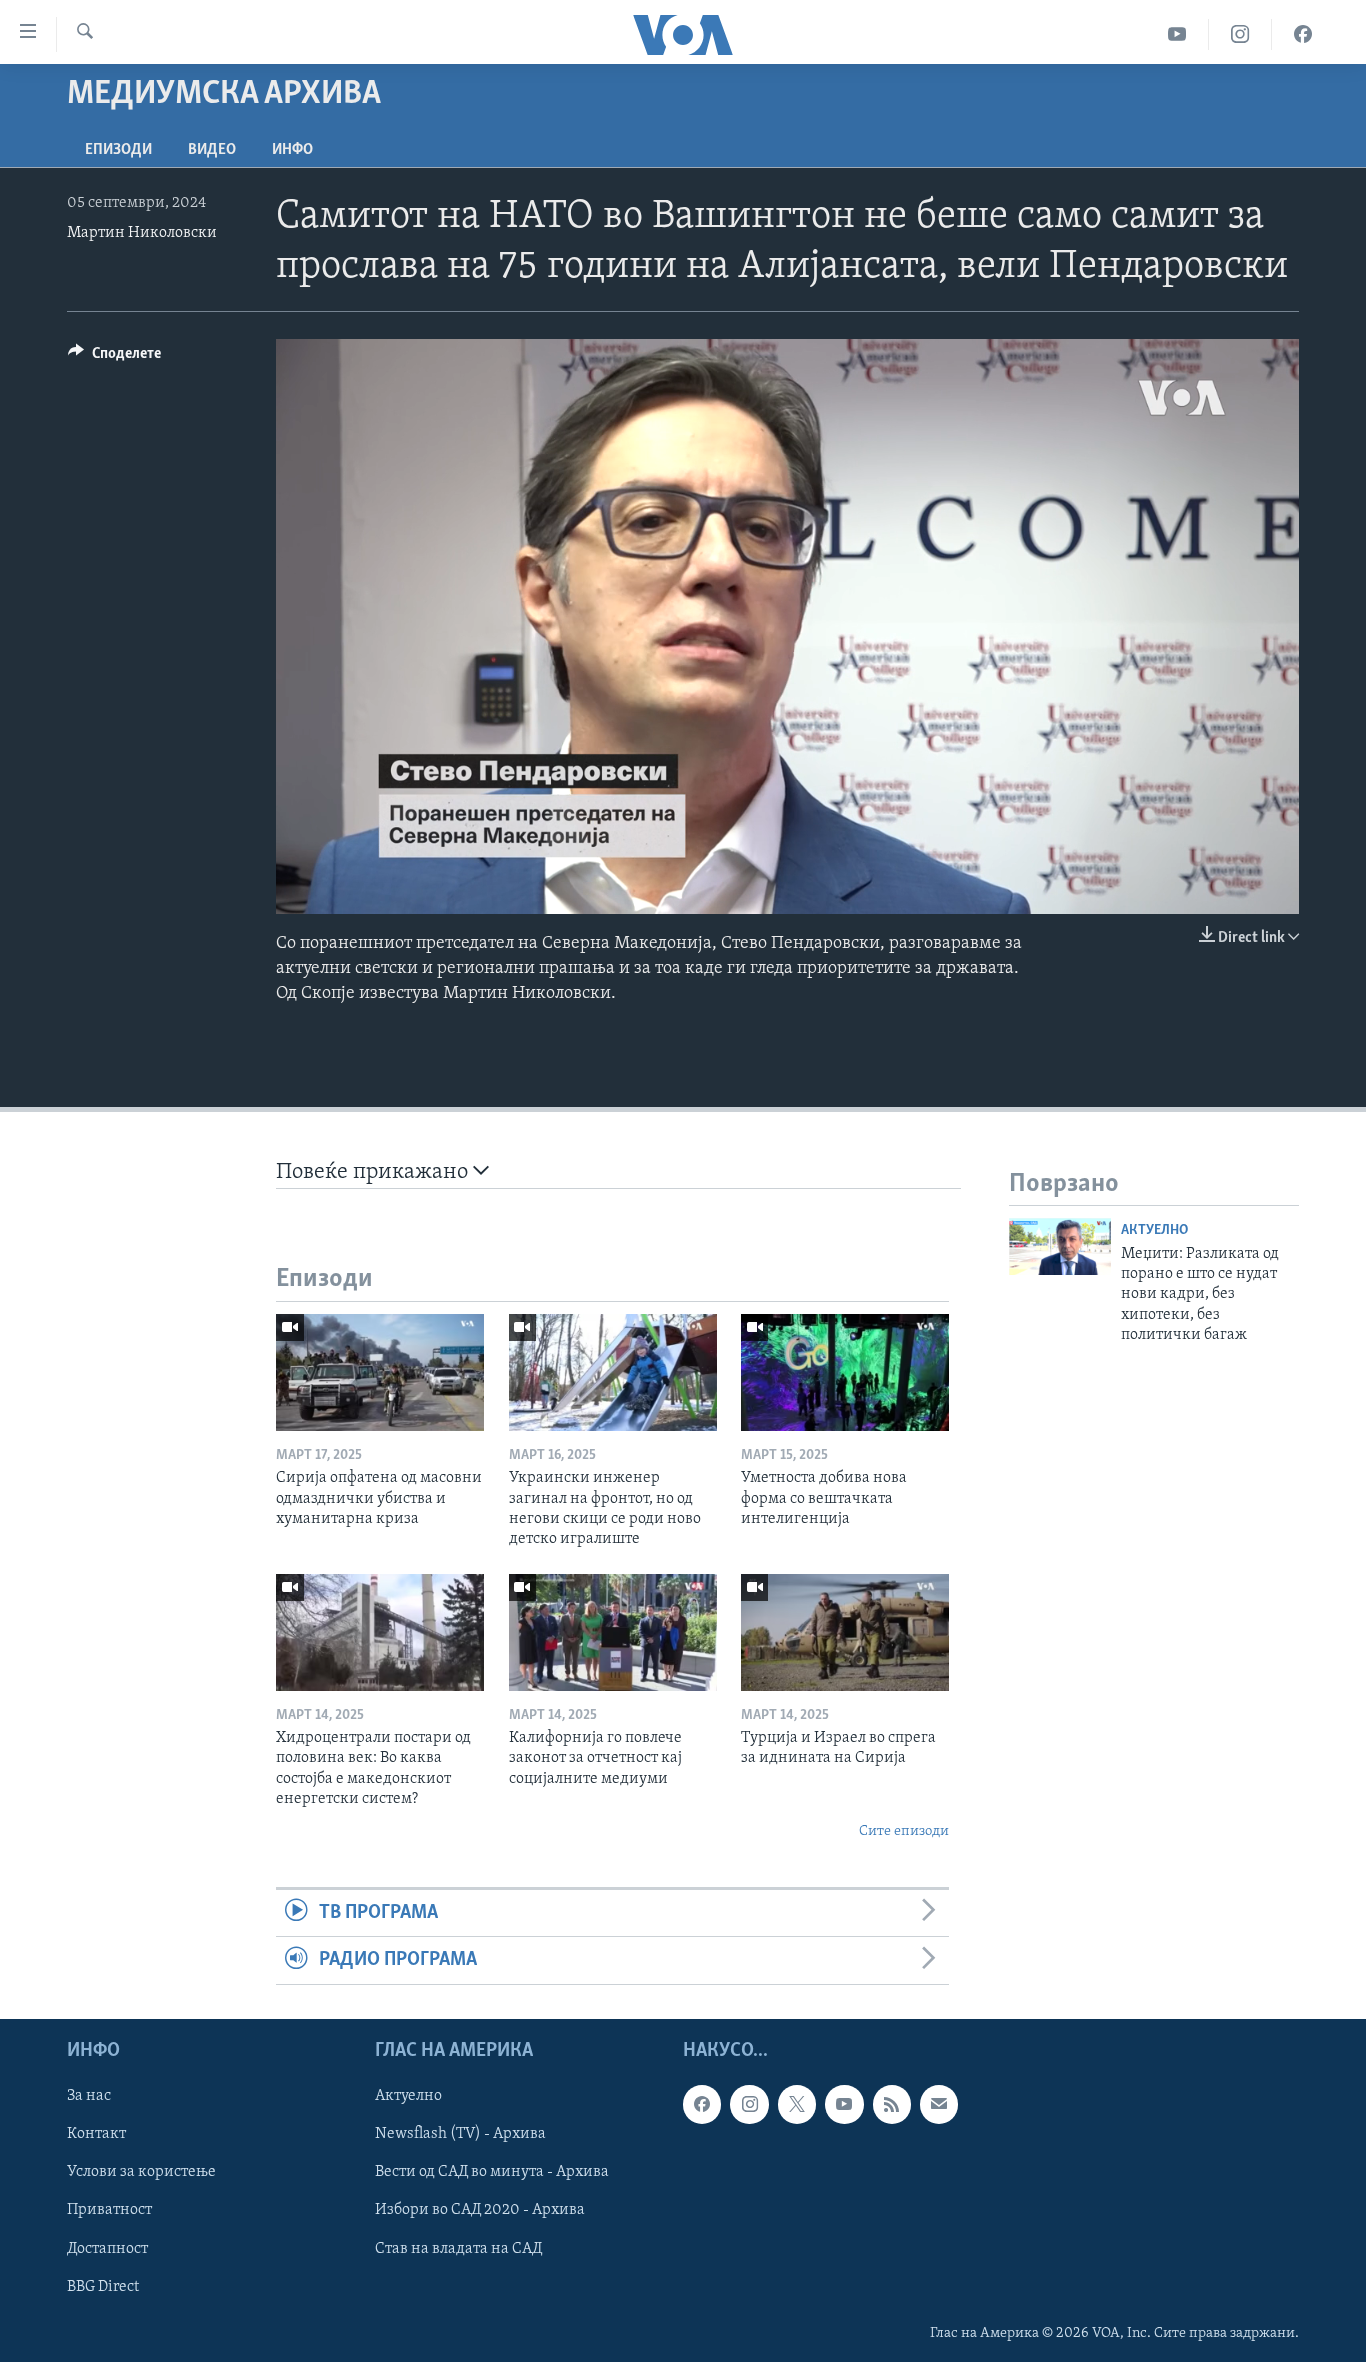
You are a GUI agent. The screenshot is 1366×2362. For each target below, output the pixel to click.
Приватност (109, 2210)
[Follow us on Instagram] (749, 2104)
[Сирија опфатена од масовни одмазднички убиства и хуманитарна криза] (380, 1372)
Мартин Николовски (142, 233)
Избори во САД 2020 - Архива (480, 2210)
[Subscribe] (939, 2104)
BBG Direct (103, 2286)
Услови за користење (141, 2172)
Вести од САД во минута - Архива (492, 2172)
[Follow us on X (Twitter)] (797, 2104)
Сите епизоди (904, 1831)
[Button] (114, 358)
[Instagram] (1240, 34)
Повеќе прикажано (374, 1172)
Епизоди (118, 150)
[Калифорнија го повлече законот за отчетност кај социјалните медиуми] (613, 1632)
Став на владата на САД (458, 2248)
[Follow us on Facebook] (702, 2104)
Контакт (96, 2134)
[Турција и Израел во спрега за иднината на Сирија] (845, 1632)
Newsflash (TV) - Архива (460, 2134)
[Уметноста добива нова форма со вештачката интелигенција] (845, 1372)
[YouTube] (1177, 34)
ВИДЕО (212, 150)
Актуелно (1154, 1230)
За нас (89, 2096)
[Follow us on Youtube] (844, 2104)
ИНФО (292, 150)
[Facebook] (1303, 34)
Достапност (107, 2248)
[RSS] (892, 2104)
